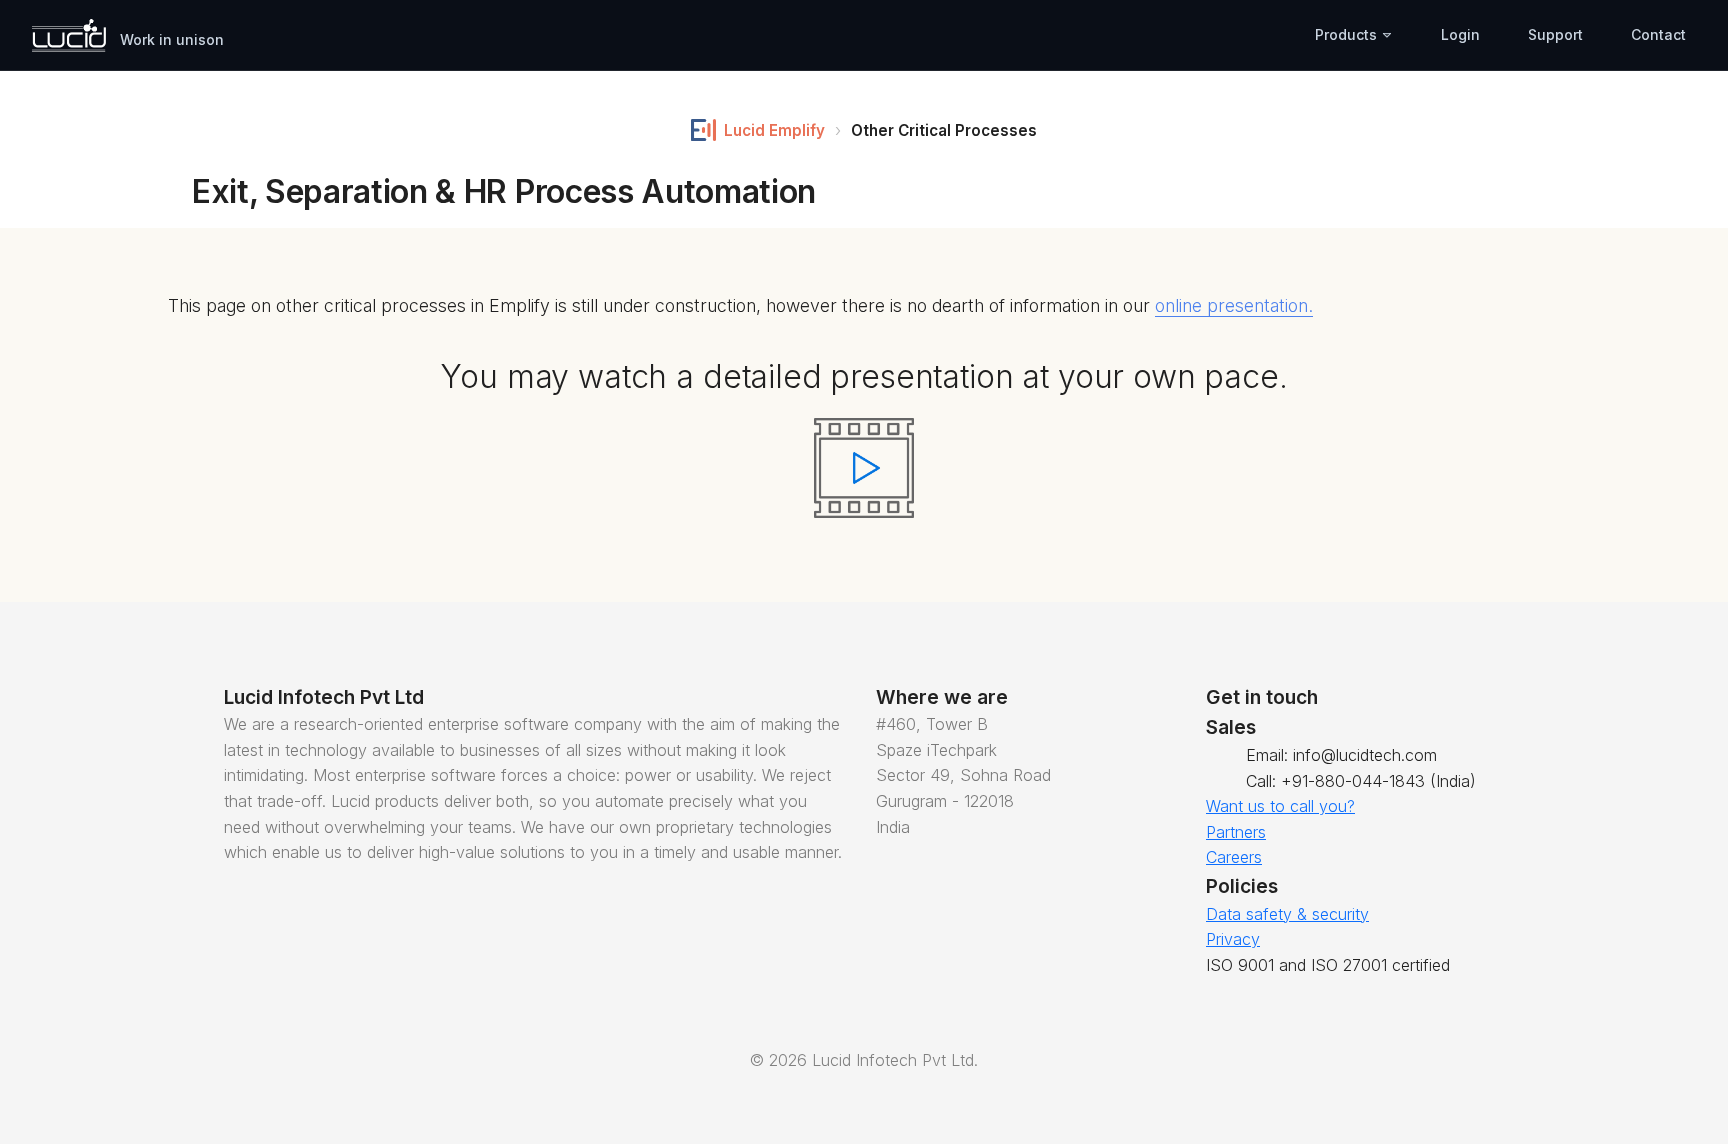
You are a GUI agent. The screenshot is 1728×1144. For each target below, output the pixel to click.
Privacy (1233, 939)
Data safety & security (1287, 914)
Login (1460, 34)
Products (1348, 34)
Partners (1236, 832)
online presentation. (1234, 305)
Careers (1234, 857)
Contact (1658, 34)
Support (1555, 34)
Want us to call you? (1280, 806)
